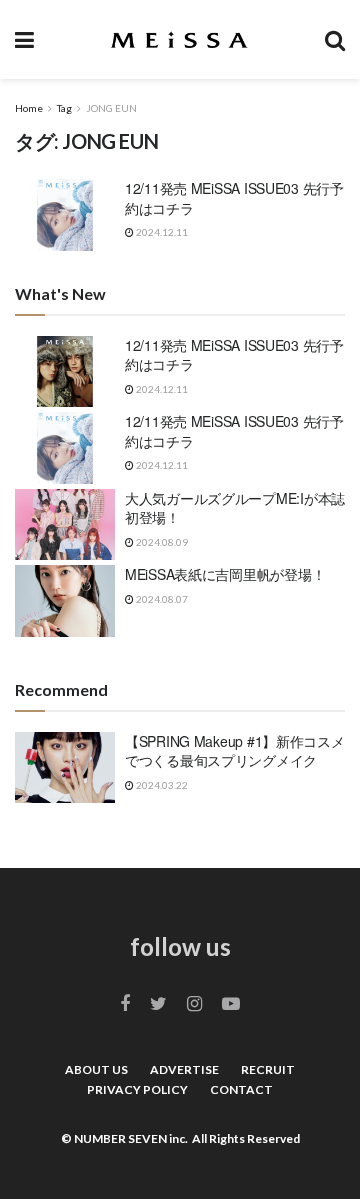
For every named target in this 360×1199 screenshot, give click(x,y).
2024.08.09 (161, 542)
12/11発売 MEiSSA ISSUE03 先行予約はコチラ (234, 198)
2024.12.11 (161, 232)
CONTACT (241, 1089)
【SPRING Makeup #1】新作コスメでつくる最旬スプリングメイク (235, 751)
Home (29, 108)
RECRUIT (268, 1069)
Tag (64, 108)
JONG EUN (111, 108)
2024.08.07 (161, 599)
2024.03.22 (161, 785)
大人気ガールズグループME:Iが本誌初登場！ (235, 508)
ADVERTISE (184, 1069)
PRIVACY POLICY (137, 1089)
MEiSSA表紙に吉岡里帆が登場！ (225, 574)
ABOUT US (96, 1069)
